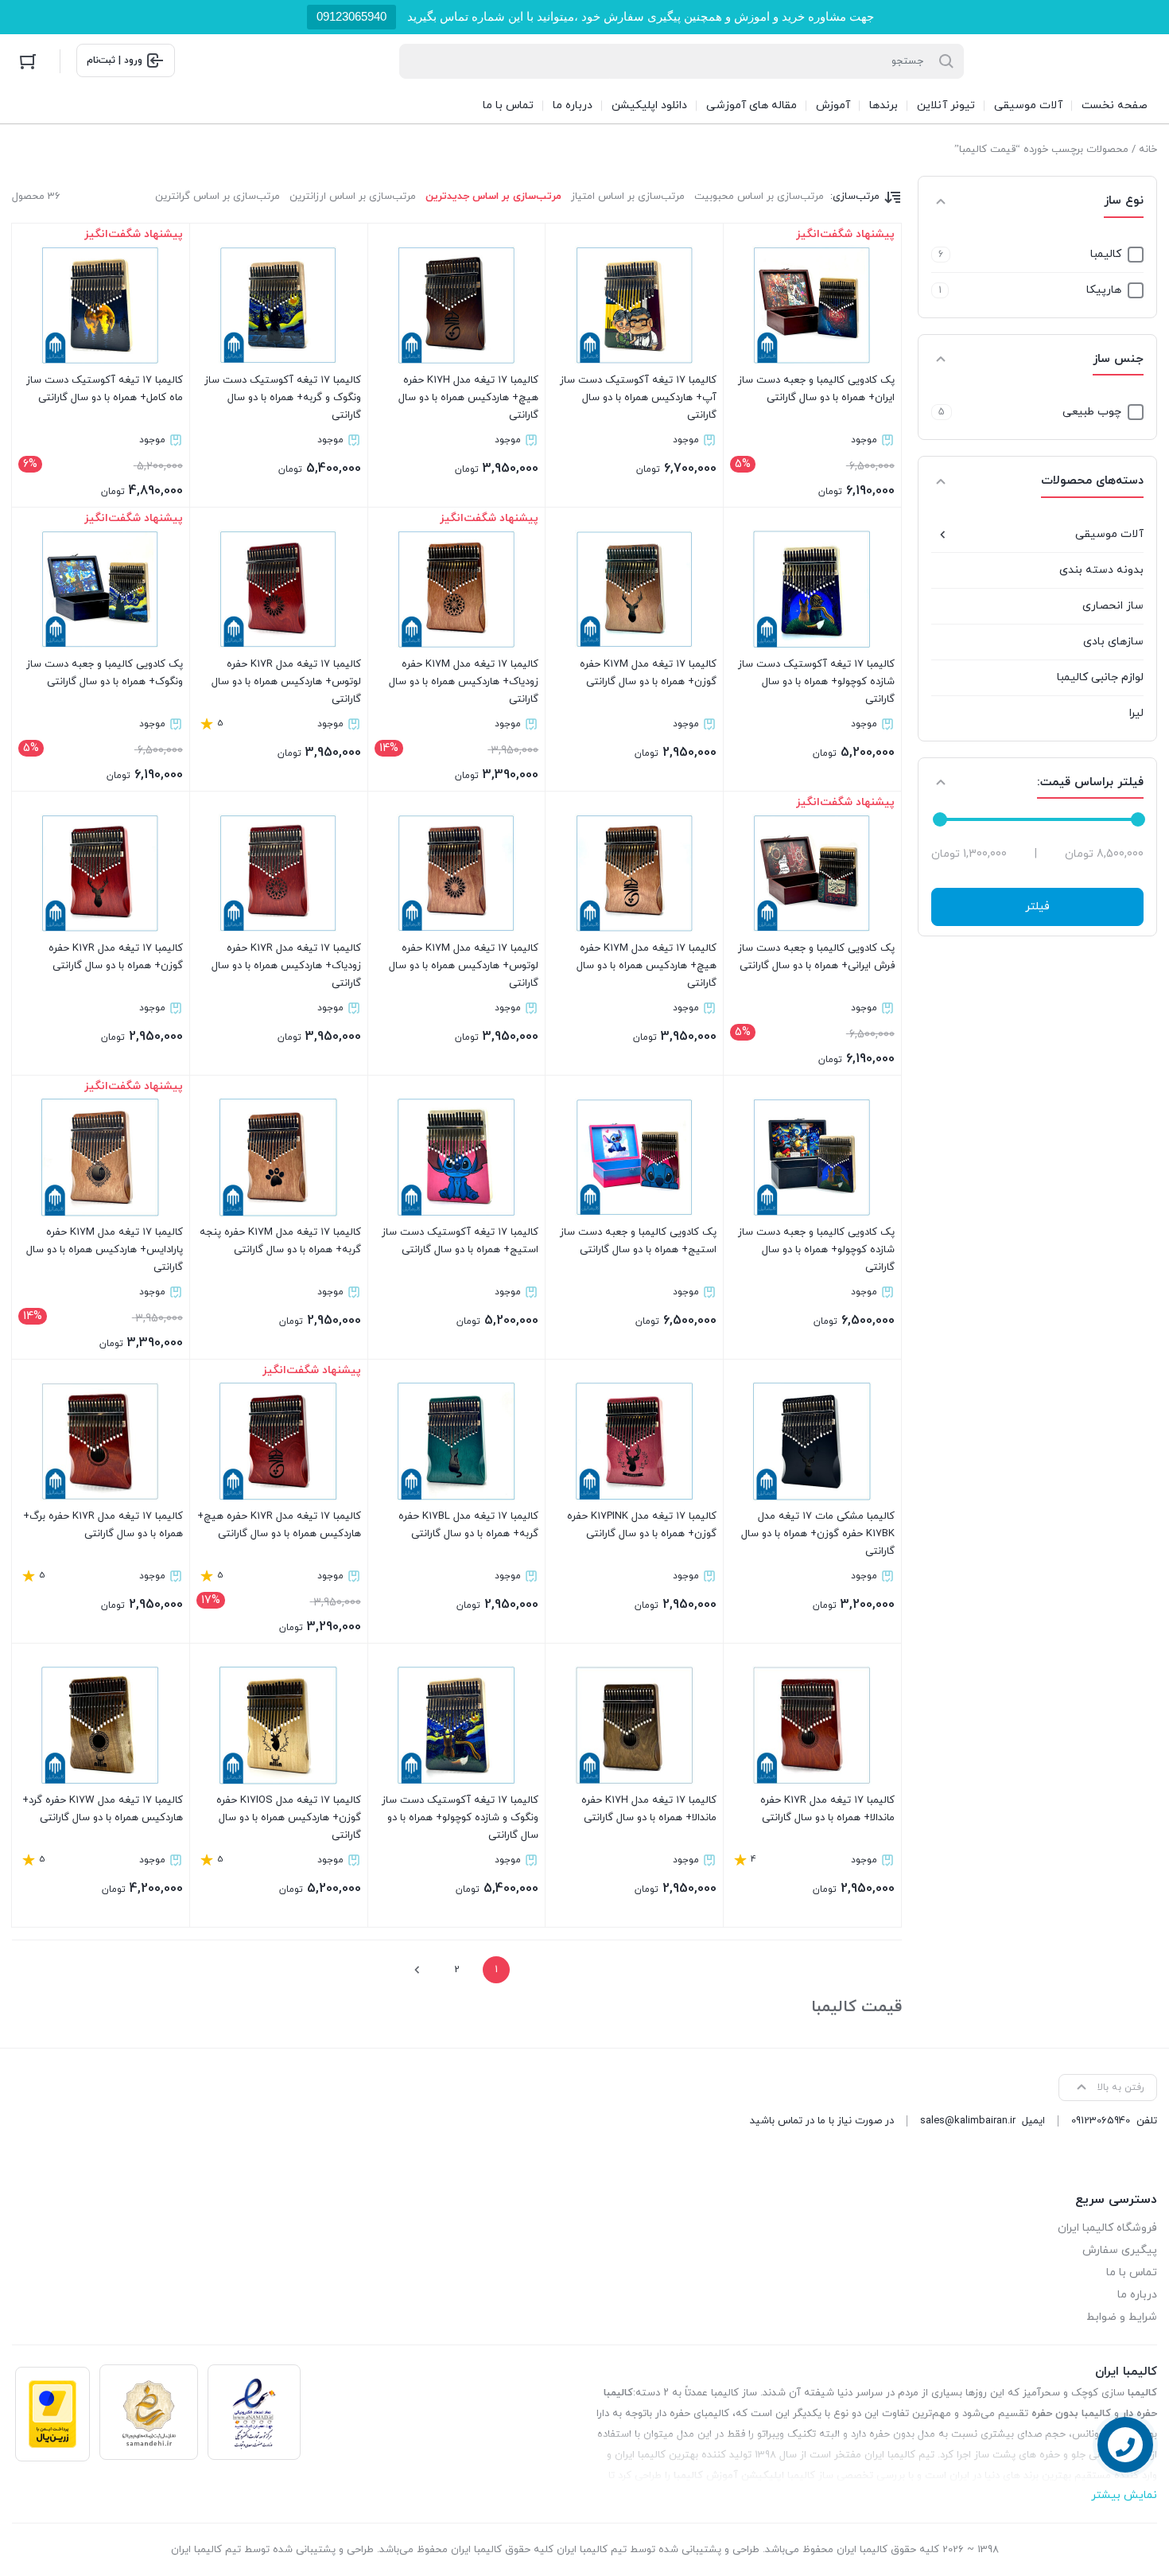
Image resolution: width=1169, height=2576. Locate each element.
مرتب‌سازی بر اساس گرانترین (217, 197)
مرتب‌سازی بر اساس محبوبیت (759, 197)
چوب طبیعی (1092, 412)
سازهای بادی (1113, 642)
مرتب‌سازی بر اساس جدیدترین (493, 197)
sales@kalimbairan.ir (968, 2121)
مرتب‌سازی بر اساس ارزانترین (353, 197)
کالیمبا (1106, 254)
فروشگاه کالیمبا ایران (1107, 2228)
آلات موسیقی (1109, 534)
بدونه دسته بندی (1101, 570)
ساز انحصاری (1113, 606)
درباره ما (1137, 2295)
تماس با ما (1132, 2272)
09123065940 (351, 16)
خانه (1148, 150)
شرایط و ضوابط (1122, 2317)
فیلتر (1037, 907)
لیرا (1136, 713)
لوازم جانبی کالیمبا (1100, 677)
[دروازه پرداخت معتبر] (52, 2414)
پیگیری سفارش (1120, 2250)
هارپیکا (1104, 290)
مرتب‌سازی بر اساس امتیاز (628, 197)
